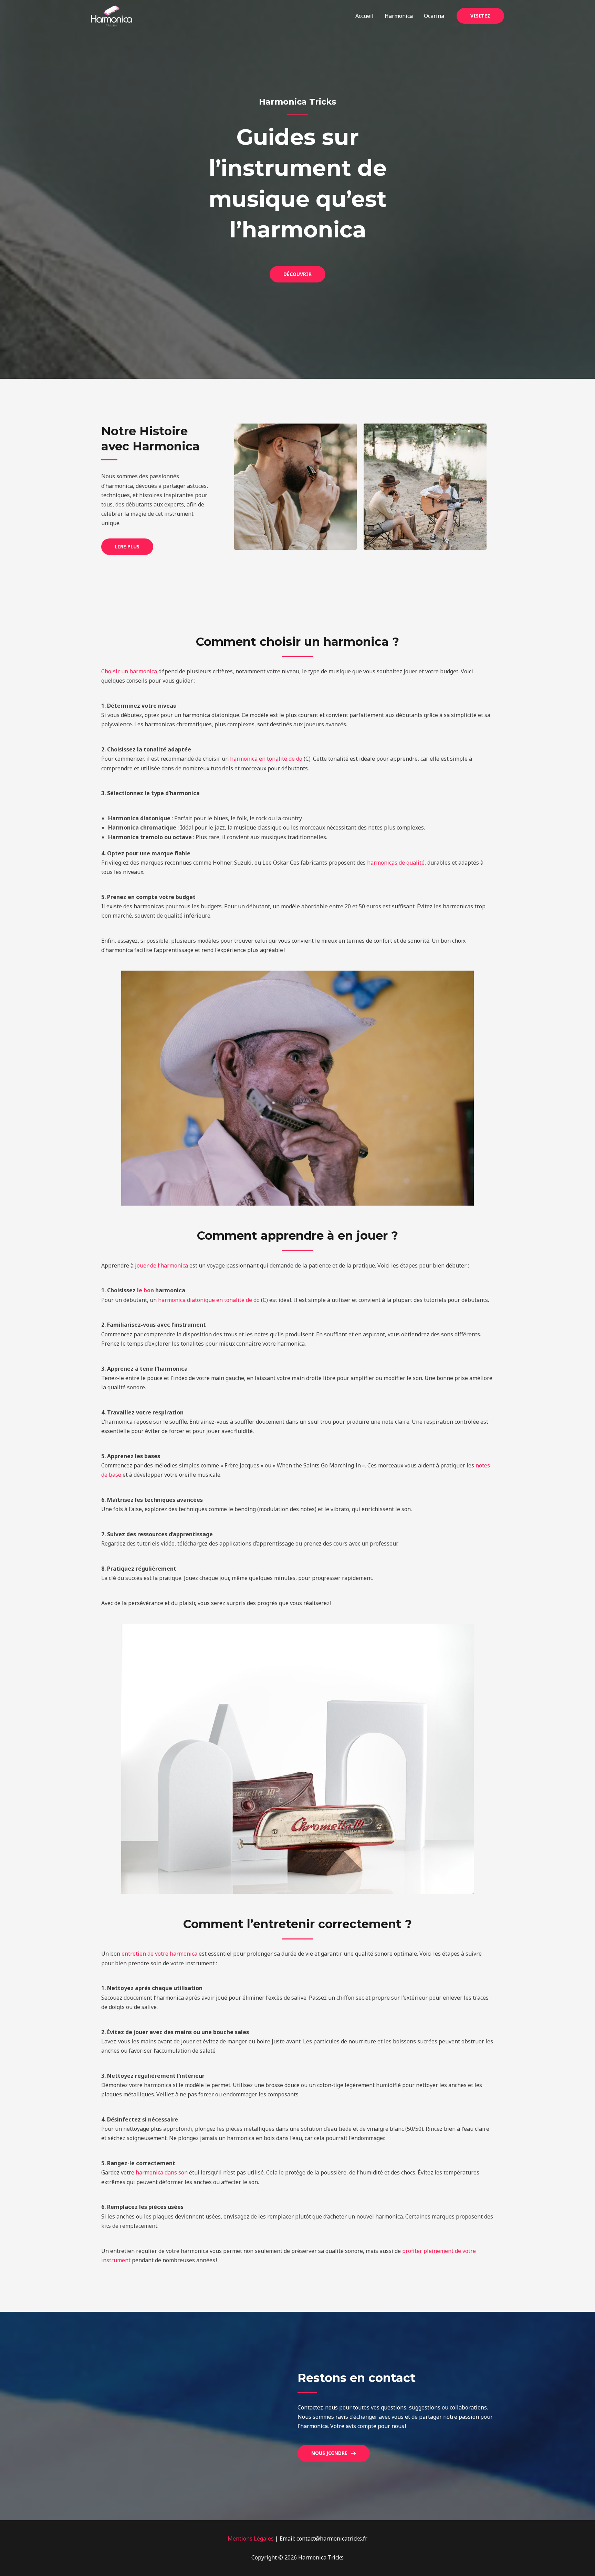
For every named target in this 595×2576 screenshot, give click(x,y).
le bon (145, 1290)
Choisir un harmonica (129, 671)
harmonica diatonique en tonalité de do (209, 1300)
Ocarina (434, 16)
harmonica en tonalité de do (266, 759)
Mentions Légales (251, 2538)
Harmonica (399, 16)
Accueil (364, 16)
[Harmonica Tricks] (112, 15)
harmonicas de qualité (396, 863)
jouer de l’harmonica (161, 1265)
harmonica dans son (162, 2172)
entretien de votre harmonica (159, 1954)
